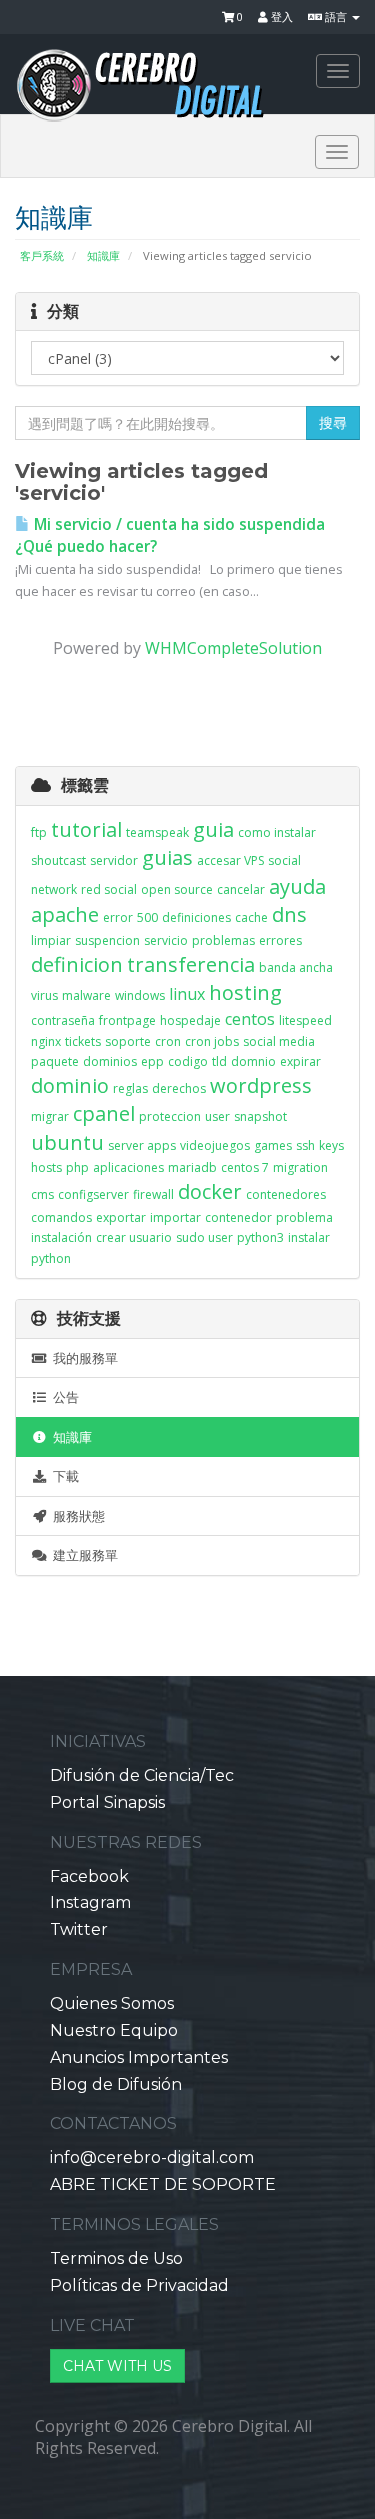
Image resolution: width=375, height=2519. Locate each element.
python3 (260, 1237)
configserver (93, 1194)
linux (187, 994)
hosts (46, 1167)
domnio (253, 1061)
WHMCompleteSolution (233, 648)
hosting (245, 992)
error (118, 917)
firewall (153, 1194)
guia (213, 829)
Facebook (89, 1876)
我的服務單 (82, 1358)
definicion (77, 964)
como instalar (277, 832)
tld (219, 1061)
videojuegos (215, 1145)
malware (86, 995)
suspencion (107, 940)
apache (65, 914)
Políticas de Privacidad (139, 2285)
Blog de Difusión (116, 2084)
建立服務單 (82, 1555)
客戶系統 (42, 255)
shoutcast (58, 860)
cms (42, 1194)
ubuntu (67, 1142)
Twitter (79, 1929)
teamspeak (157, 832)
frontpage (127, 1020)
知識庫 (103, 255)
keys (331, 1145)
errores (280, 940)
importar (175, 1217)
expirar (300, 1061)
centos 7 (245, 1167)
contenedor (238, 1217)
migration (300, 1167)
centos (250, 1019)
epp (152, 1061)
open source (177, 889)
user (217, 1116)
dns (289, 914)
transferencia (191, 964)
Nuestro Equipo (114, 2030)
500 (147, 917)
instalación (61, 1237)
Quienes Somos (112, 2003)
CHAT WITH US (117, 2366)
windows (140, 995)
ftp (39, 832)
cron (168, 1041)
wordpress (261, 1085)
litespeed (305, 1020)
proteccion (170, 1116)
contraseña (63, 1020)
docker (210, 1191)
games (273, 1145)
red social (109, 889)
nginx (46, 1041)
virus (44, 995)
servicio (166, 940)
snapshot (260, 1116)
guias (167, 857)
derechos (179, 1088)
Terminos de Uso (116, 2258)
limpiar (51, 940)
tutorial (86, 829)
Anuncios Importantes (139, 2057)
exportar (121, 1217)
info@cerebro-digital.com (152, 2157)
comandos (61, 1217)
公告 (63, 1397)
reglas (130, 1088)
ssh (305, 1145)
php (77, 1167)
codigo (188, 1061)
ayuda (297, 886)
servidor (114, 860)
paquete (55, 1061)
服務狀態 (76, 1516)
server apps (142, 1145)
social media (279, 1041)
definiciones (196, 917)
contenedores (286, 1194)
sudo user (204, 1237)
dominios (110, 1061)
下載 (63, 1476)
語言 (336, 16)
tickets (83, 1041)
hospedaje (190, 1020)
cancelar (241, 889)
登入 (280, 16)
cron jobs (212, 1041)
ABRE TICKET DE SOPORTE (163, 2184)
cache (251, 917)
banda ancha (296, 967)
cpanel (104, 1113)
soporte (128, 1041)
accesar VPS (230, 860)
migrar (50, 1116)
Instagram (90, 1902)
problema (304, 1217)
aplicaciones (128, 1167)
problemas (223, 940)
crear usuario (134, 1237)
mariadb (192, 1167)
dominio (70, 1085)
